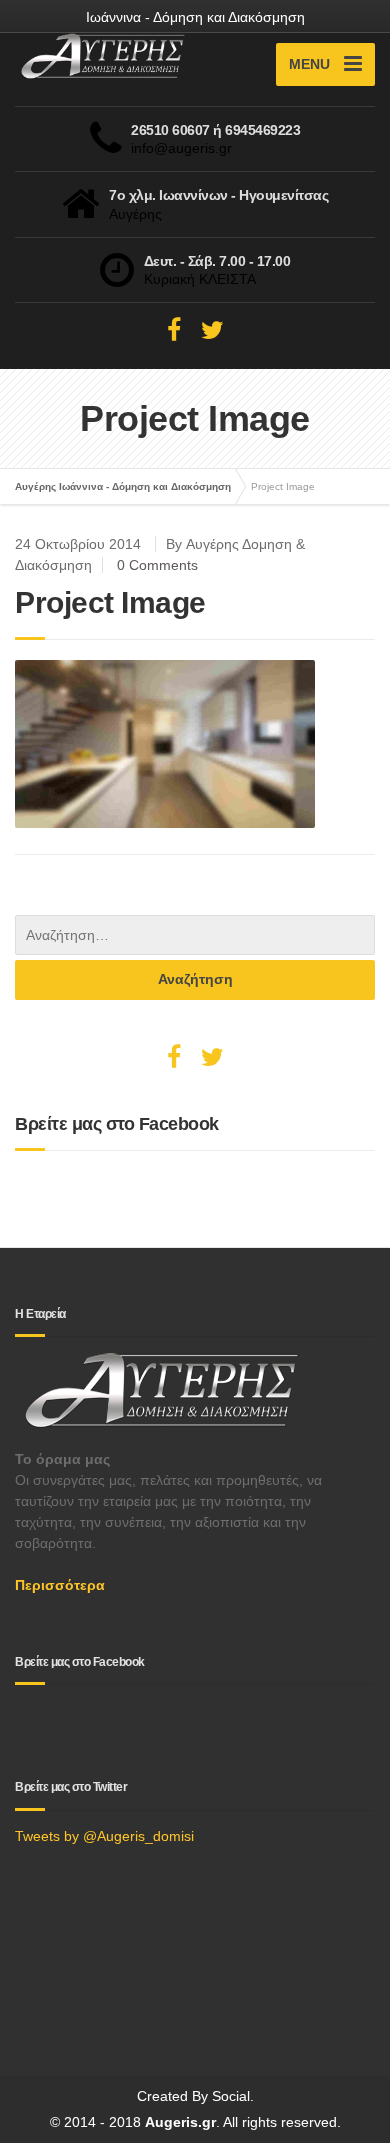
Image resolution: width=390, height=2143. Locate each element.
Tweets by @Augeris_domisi (104, 1836)
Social (231, 2096)
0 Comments (157, 565)
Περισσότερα (60, 1585)
